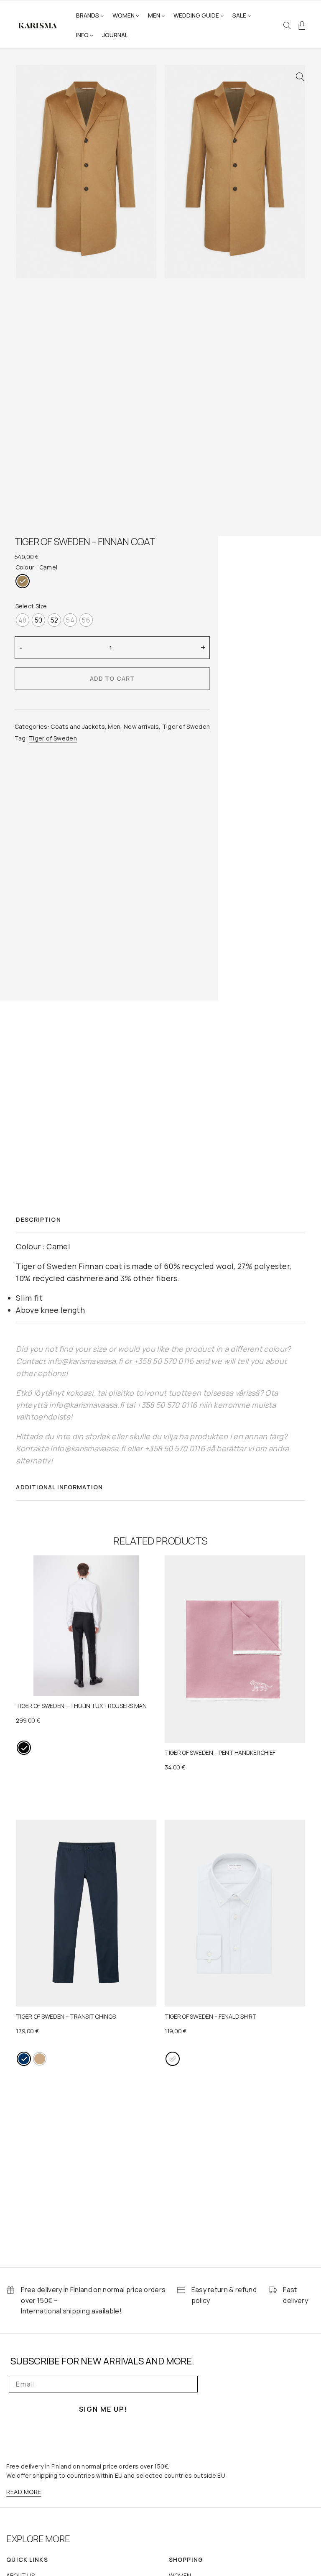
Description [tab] (38, 1219)
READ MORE (24, 2492)
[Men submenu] (163, 15)
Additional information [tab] (59, 1487)
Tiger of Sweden (186, 726)
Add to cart (112, 678)
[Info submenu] (92, 35)
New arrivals (141, 726)
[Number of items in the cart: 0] (302, 26)
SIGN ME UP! (103, 2409)
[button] (300, 77)
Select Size (31, 606)
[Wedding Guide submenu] (222, 15)
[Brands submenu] (102, 15)
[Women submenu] (138, 15)
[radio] (23, 581)
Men (114, 726)
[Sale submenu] (249, 15)
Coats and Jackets (78, 726)
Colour (25, 567)
